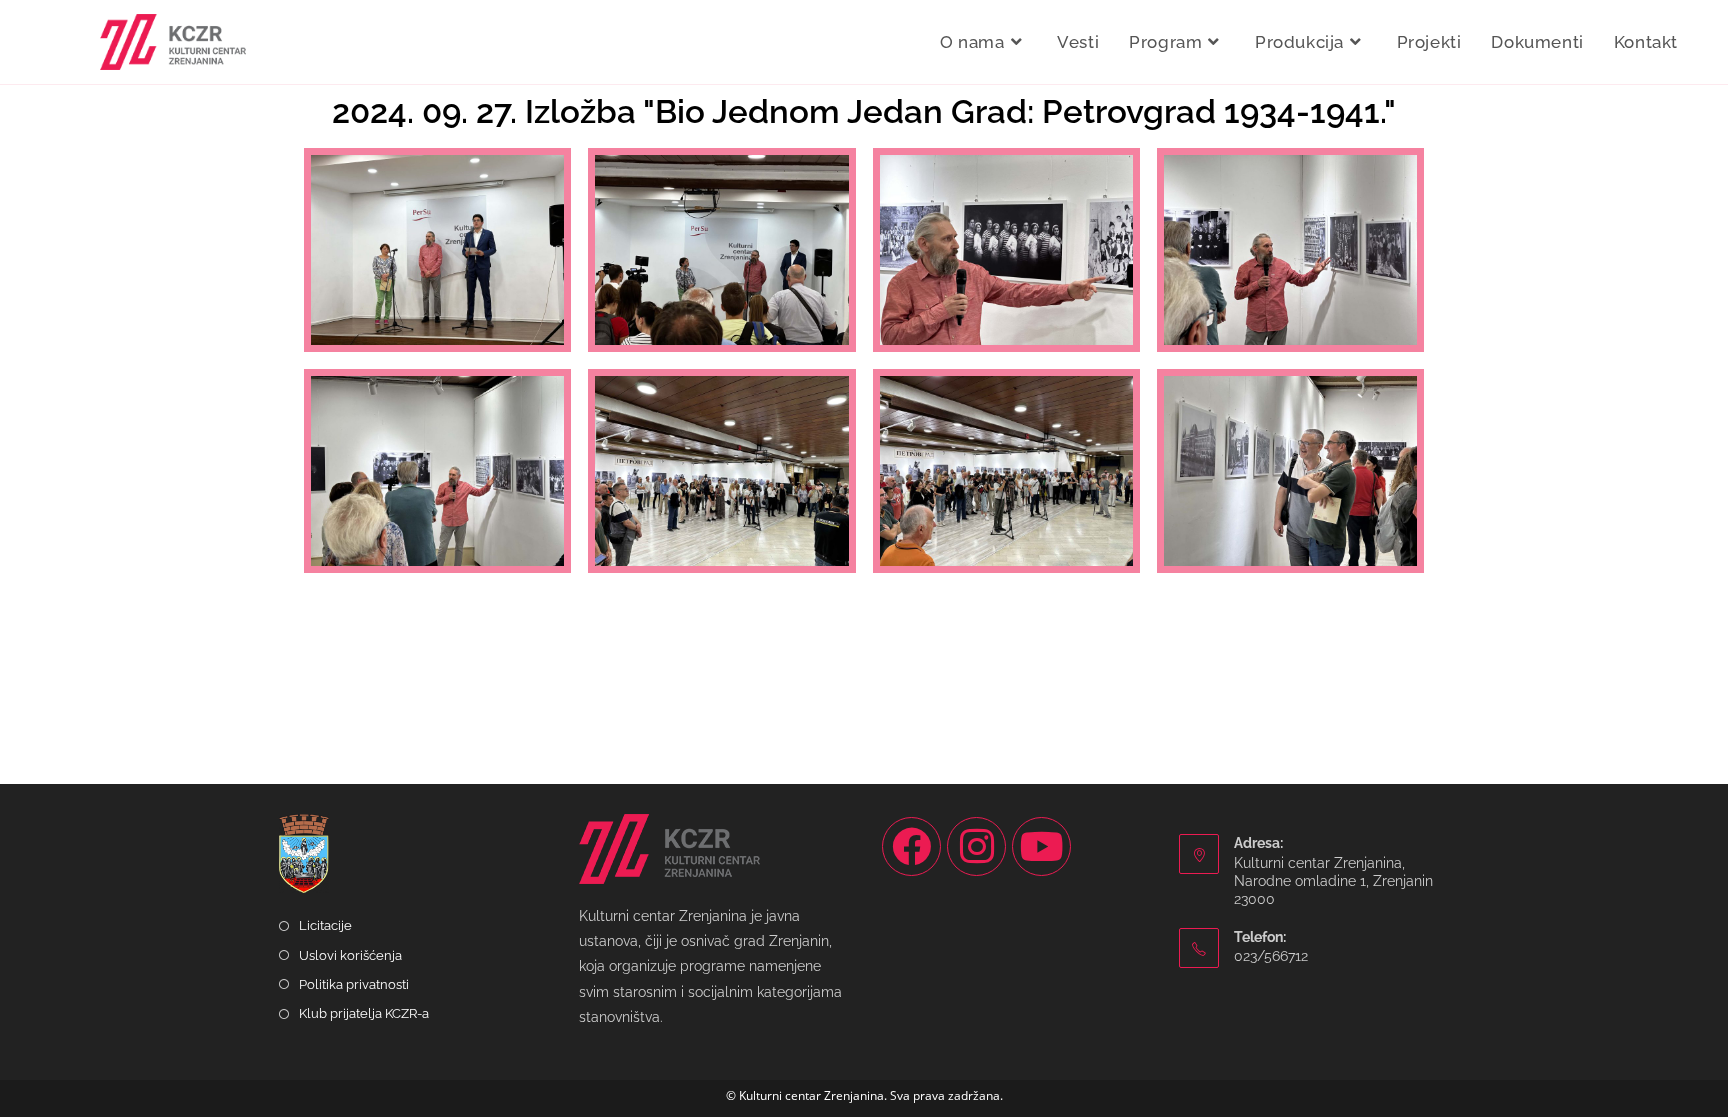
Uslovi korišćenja (350, 955)
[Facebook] (911, 846)
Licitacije (325, 925)
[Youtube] (1041, 846)
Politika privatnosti (354, 984)
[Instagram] (976, 846)
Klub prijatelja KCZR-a (364, 1013)
